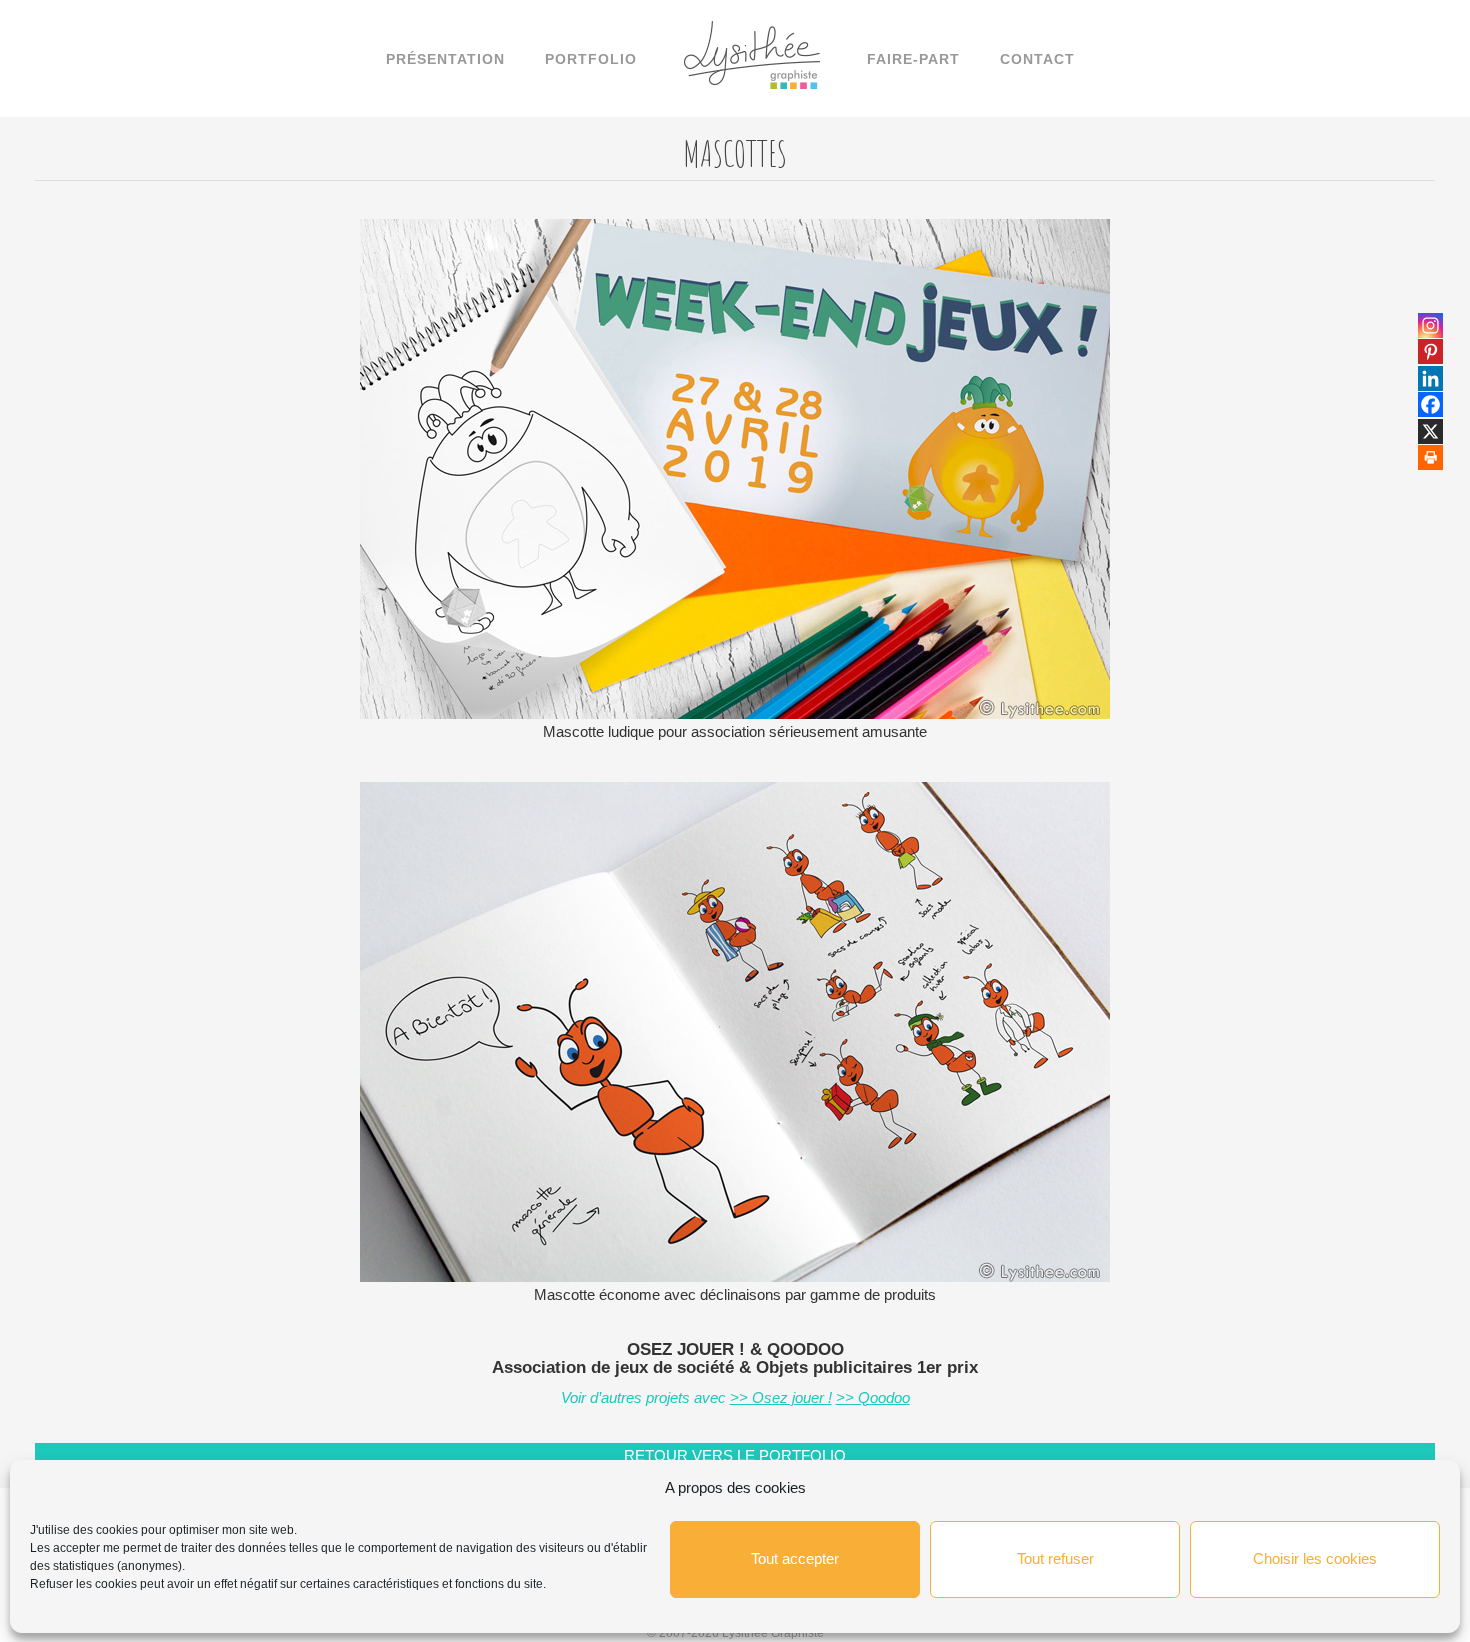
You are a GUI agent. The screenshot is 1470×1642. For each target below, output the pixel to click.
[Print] (1430, 457)
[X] (1430, 431)
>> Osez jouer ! (781, 1397)
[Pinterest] (1430, 351)
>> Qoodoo (873, 1397)
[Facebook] (1430, 404)
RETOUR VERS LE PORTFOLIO (735, 1455)
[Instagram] (1430, 325)
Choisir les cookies (1315, 1558)
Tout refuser (1055, 1558)
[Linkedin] (1430, 378)
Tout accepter (795, 1558)
